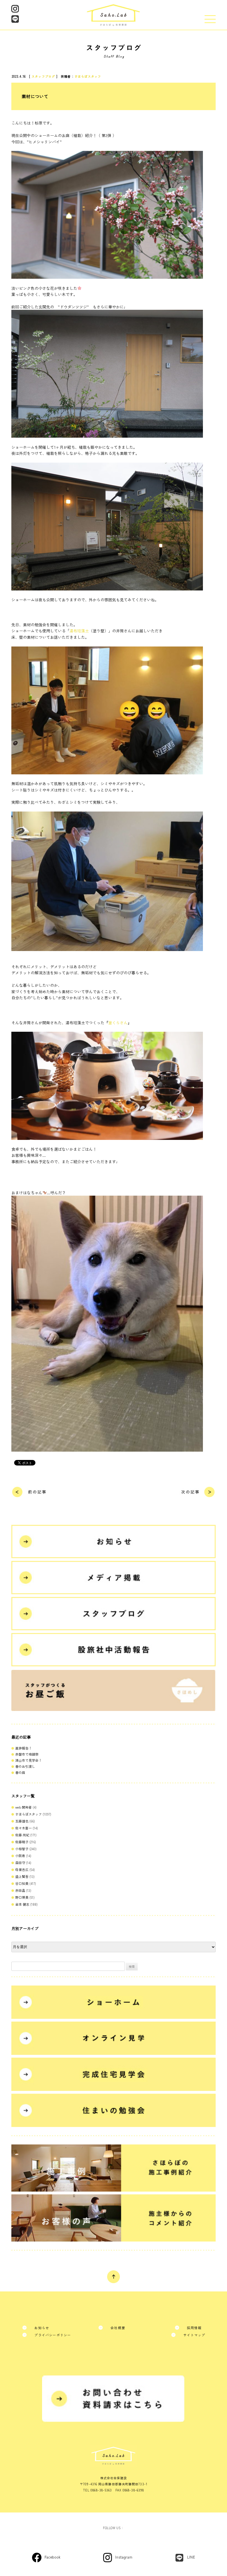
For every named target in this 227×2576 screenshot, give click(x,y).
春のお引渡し (25, 1766)
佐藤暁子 (22, 1842)
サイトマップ (194, 2335)
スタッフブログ (43, 76)
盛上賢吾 (22, 1876)
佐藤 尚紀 (22, 1835)
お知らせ (42, 2328)
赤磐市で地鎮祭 (27, 1754)
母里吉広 (22, 1869)
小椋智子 (22, 1849)
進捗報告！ (24, 1748)
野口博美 (22, 1897)
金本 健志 (22, 1904)
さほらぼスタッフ (88, 76)
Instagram (124, 2557)
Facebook (53, 2557)
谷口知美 (22, 1883)
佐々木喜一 (24, 1828)
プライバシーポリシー (53, 2335)
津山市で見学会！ (29, 1760)
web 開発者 (24, 1807)
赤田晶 (20, 1890)
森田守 (20, 1863)
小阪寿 (20, 1856)
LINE (191, 2557)
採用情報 (194, 2328)
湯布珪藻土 (79, 631)
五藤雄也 (22, 1821)
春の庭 (20, 1772)
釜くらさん (118, 1023)
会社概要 (118, 2328)
